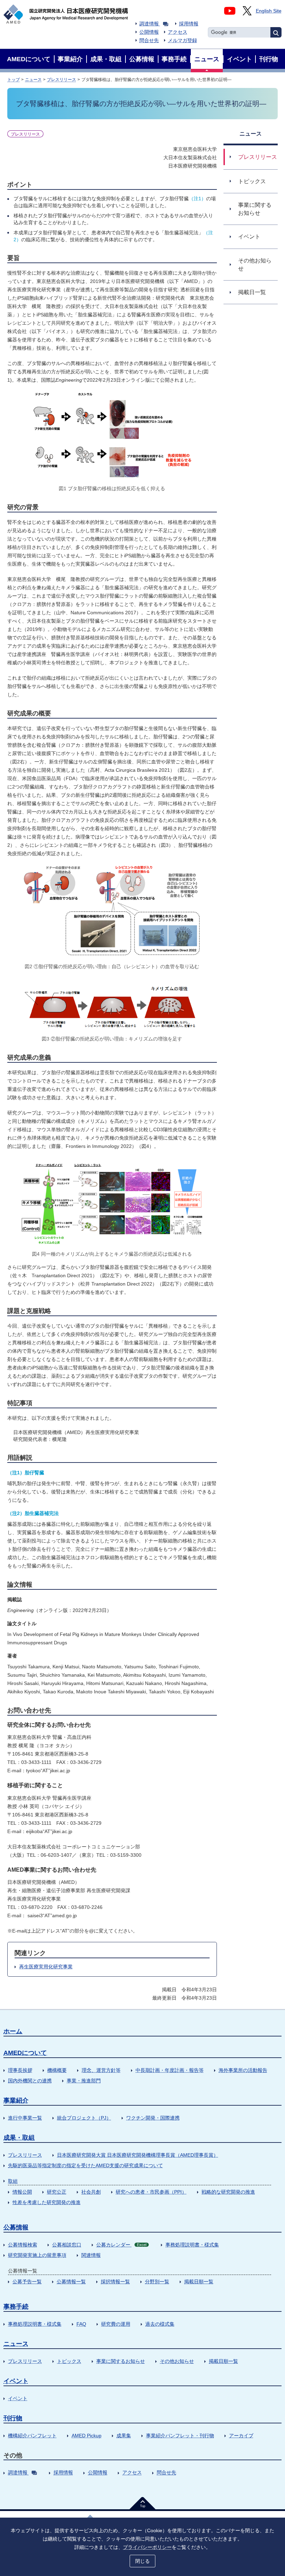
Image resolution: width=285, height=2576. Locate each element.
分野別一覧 (157, 2282)
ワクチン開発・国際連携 (153, 2118)
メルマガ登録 (182, 40)
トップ (14, 80)
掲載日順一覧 (199, 2282)
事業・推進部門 (84, 2081)
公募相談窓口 (67, 2245)
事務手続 (16, 2307)
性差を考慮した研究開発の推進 (47, 2202)
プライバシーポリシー (147, 2547)
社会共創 (91, 2192)
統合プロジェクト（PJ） (84, 2118)
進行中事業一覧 (25, 2118)
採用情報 (189, 24)
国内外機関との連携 (30, 2081)
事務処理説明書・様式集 (192, 2245)
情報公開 (22, 2192)
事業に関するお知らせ (121, 2361)
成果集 (124, 2436)
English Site (269, 11)
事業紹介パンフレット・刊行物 (180, 2436)
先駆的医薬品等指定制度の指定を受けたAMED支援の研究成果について (85, 2165)
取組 (13, 2181)
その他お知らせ (177, 2361)
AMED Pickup (87, 2436)
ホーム (13, 2031)
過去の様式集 (160, 2324)
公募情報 (16, 2227)
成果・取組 (19, 2138)
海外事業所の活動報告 (243, 2070)
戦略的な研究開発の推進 (228, 2192)
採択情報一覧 (115, 2282)
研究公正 (57, 2192)
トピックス (69, 2361)
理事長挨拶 (20, 2070)
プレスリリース (62, 80)
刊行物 (13, 2418)
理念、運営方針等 (101, 2070)
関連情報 (91, 2255)
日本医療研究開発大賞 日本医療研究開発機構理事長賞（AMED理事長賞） (138, 2155)
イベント (16, 2381)
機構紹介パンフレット (32, 2436)
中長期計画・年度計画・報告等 (170, 2070)
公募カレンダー (121, 2245)
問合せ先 (149, 40)
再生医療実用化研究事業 (46, 1967)
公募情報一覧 (71, 2282)
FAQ (81, 2324)
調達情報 (149, 24)
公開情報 (149, 32)
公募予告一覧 (27, 2282)
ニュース (33, 80)
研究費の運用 (116, 2324)
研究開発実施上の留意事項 (37, 2255)
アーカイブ (241, 2436)
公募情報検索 (23, 2245)
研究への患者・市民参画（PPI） (151, 2192)
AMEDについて (25, 2053)
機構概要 (57, 2070)
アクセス (178, 32)
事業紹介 (16, 2100)
